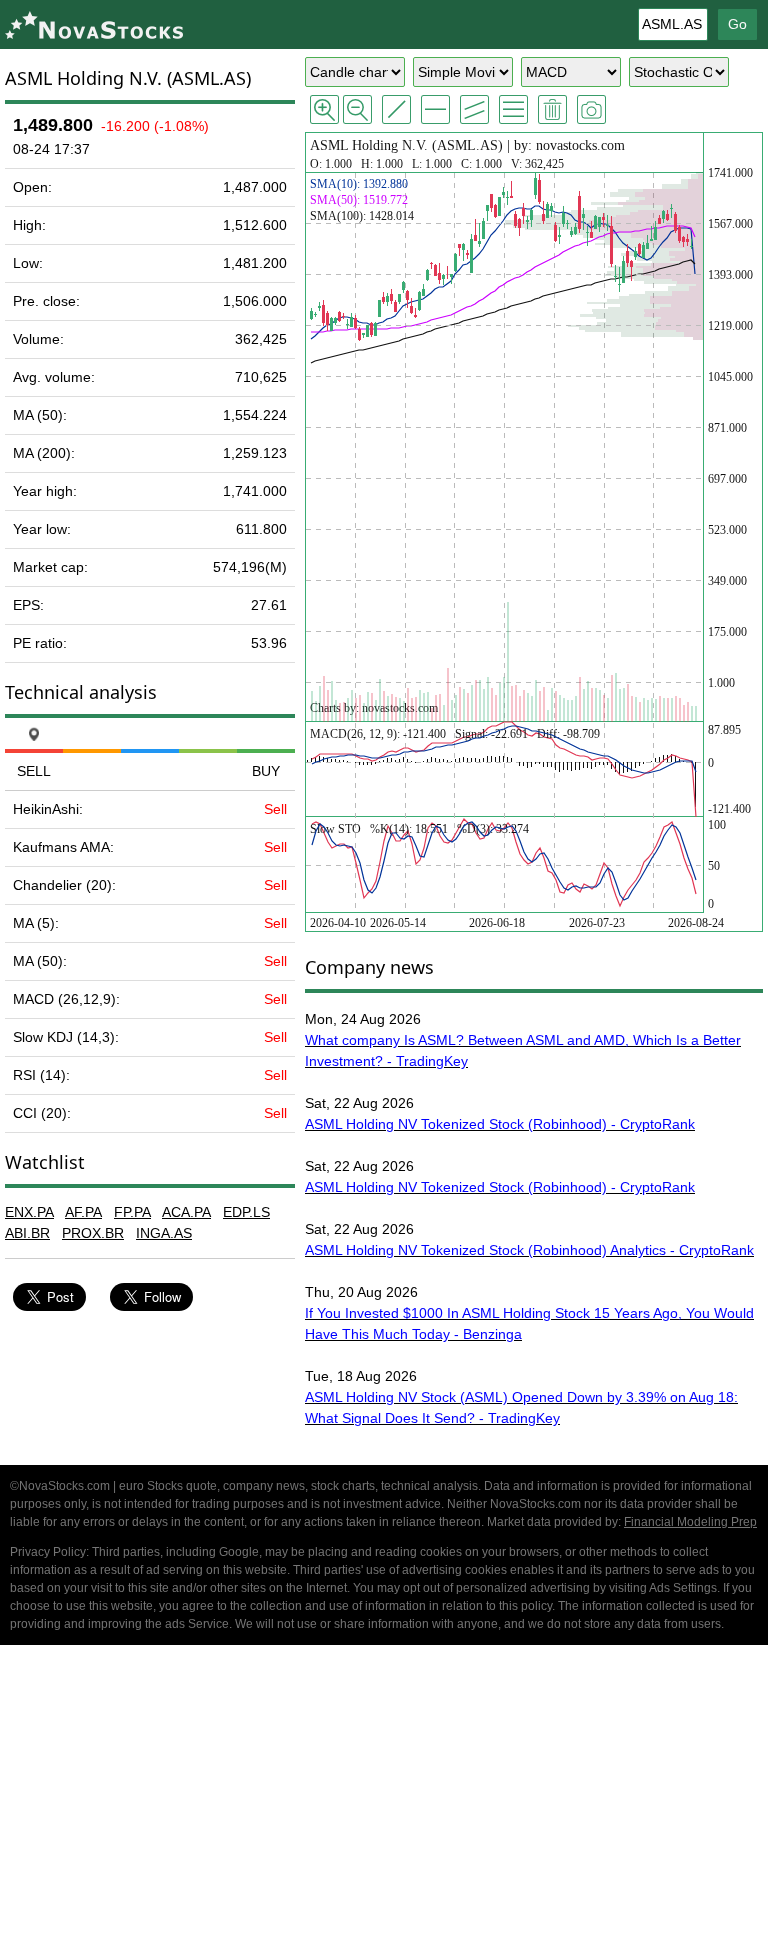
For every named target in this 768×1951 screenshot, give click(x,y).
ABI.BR (27, 1233)
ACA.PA (186, 1212)
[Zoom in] (324, 109)
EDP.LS (246, 1212)
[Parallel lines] (474, 109)
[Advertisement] (384, 1801)
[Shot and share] (591, 109)
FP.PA (132, 1212)
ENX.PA (29, 1212)
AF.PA (83, 1212)
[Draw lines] (396, 109)
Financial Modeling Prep (690, 1522)
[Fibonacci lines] (513, 109)
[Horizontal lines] (435, 109)
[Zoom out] (357, 109)
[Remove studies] (552, 109)
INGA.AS (164, 1233)
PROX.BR (93, 1233)
